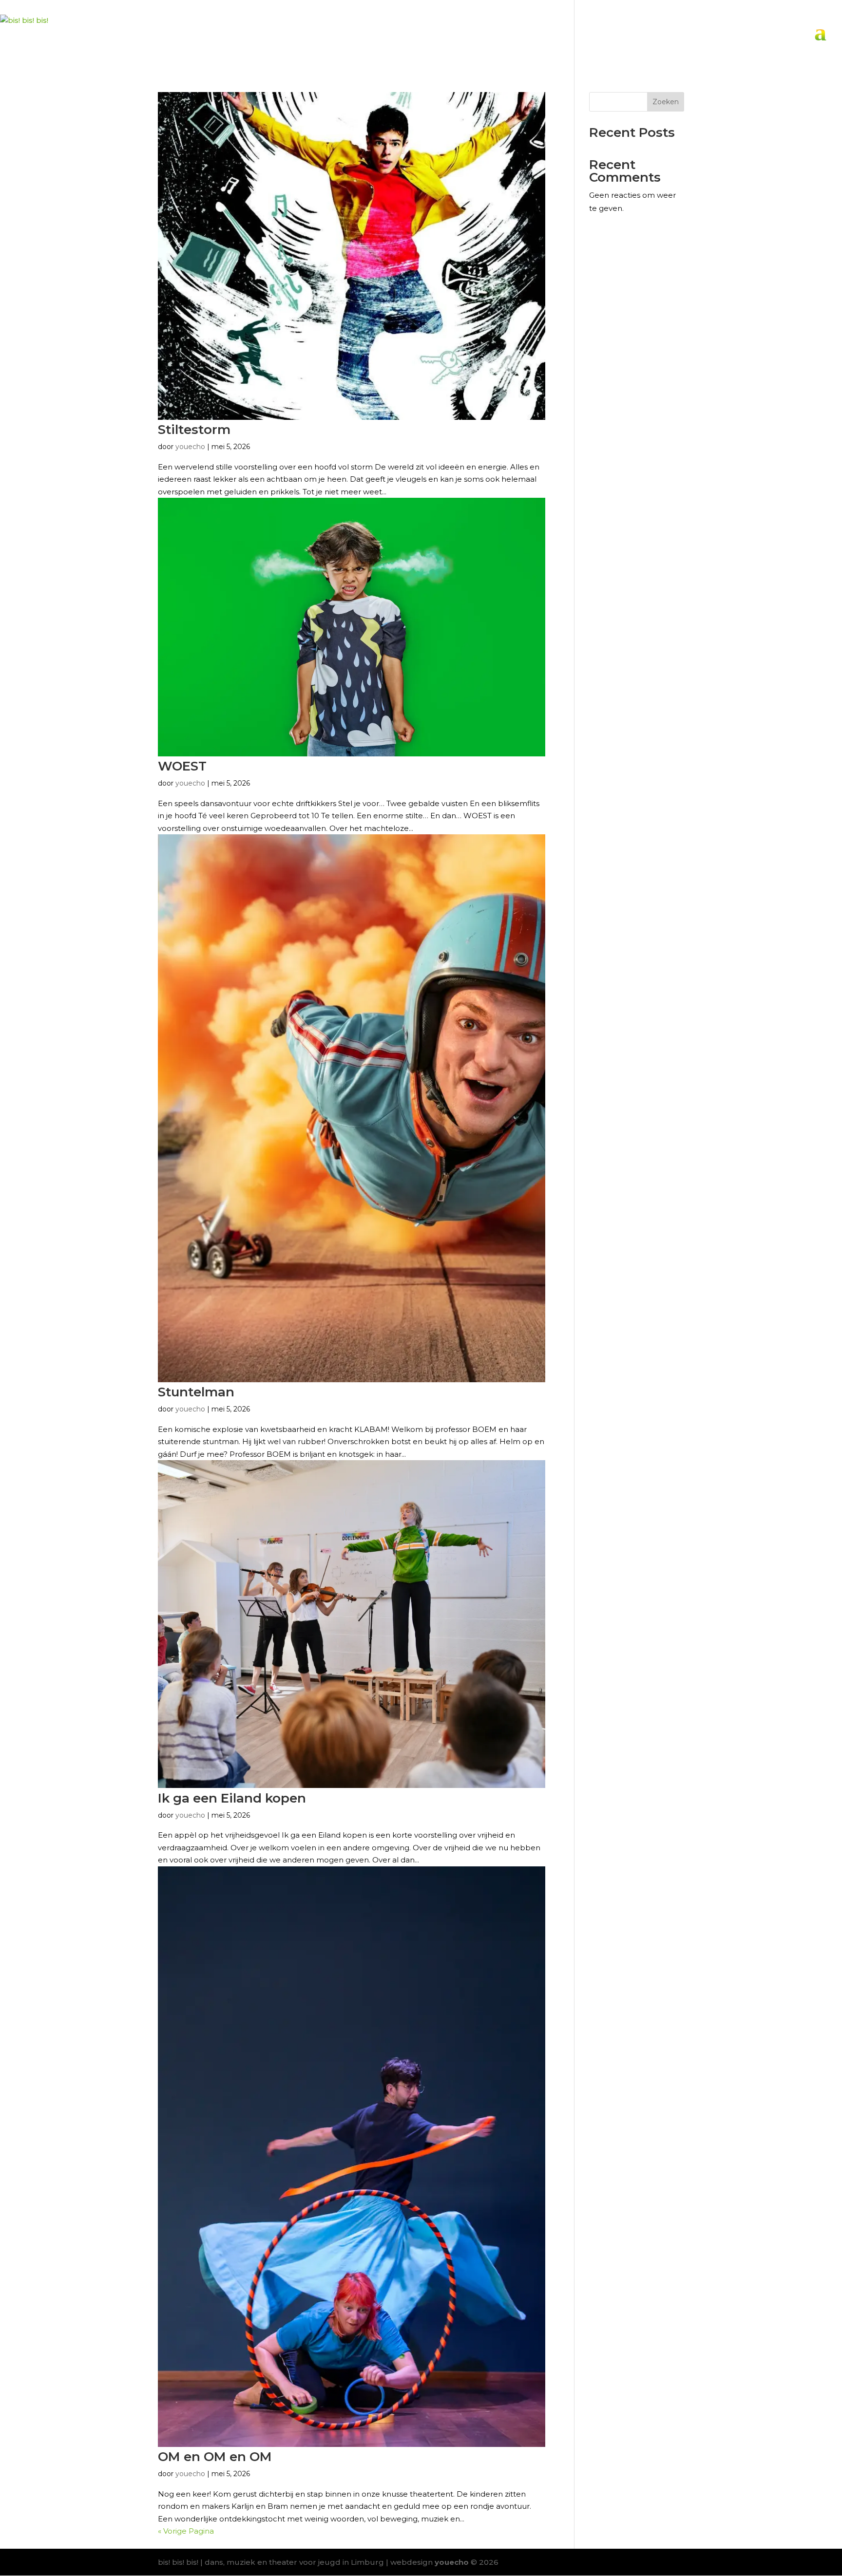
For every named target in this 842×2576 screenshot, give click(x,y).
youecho (190, 1409)
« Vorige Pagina (186, 2531)
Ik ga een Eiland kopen (232, 1798)
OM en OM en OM (215, 2457)
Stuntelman (196, 1392)
